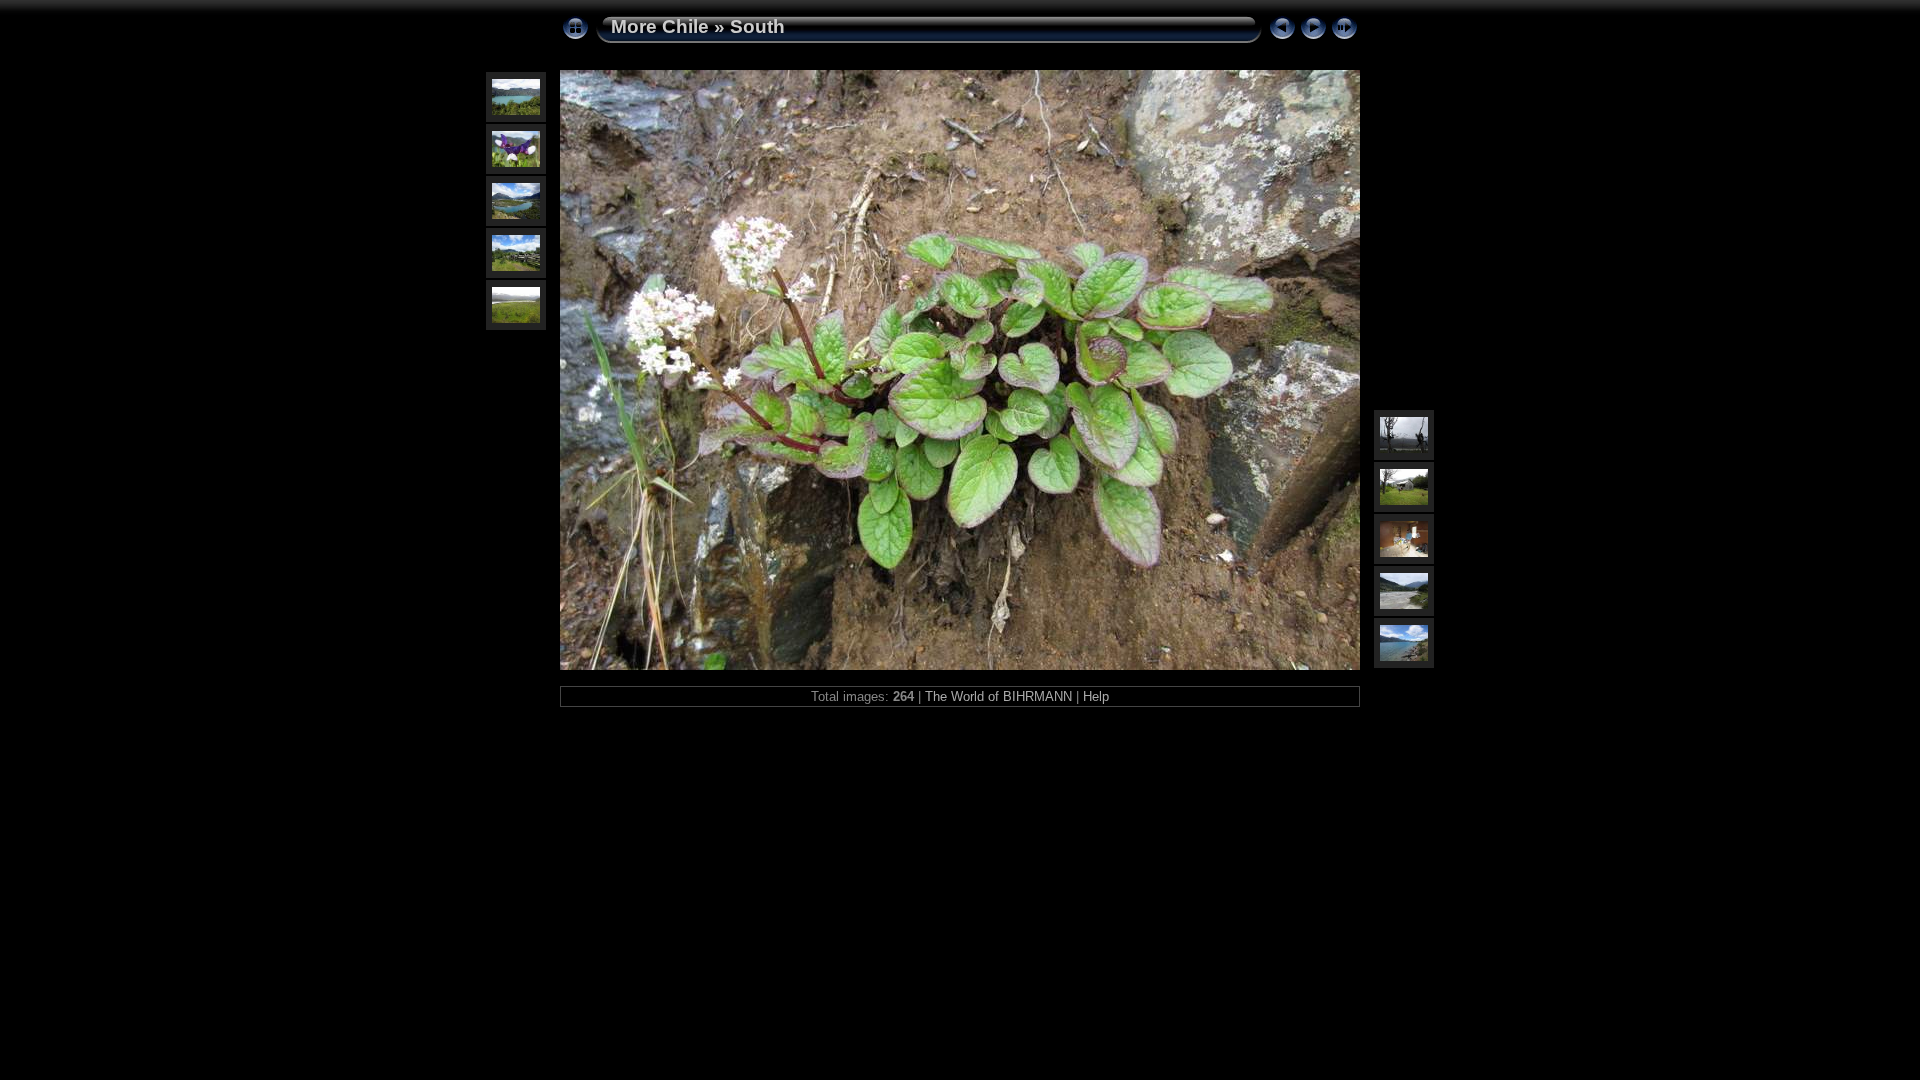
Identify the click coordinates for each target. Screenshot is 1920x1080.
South (757, 26)
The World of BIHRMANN (998, 696)
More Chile (660, 26)
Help (1096, 696)
